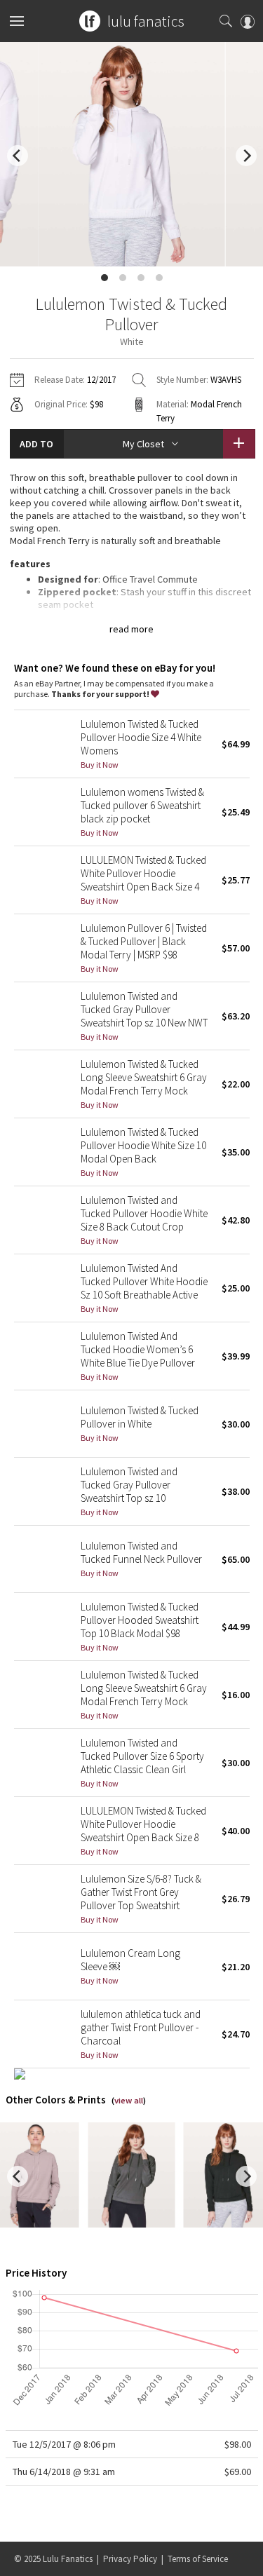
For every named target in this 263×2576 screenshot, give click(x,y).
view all (129, 2100)
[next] (246, 156)
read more (131, 629)
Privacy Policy (130, 2559)
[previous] (18, 156)
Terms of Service (198, 2559)
